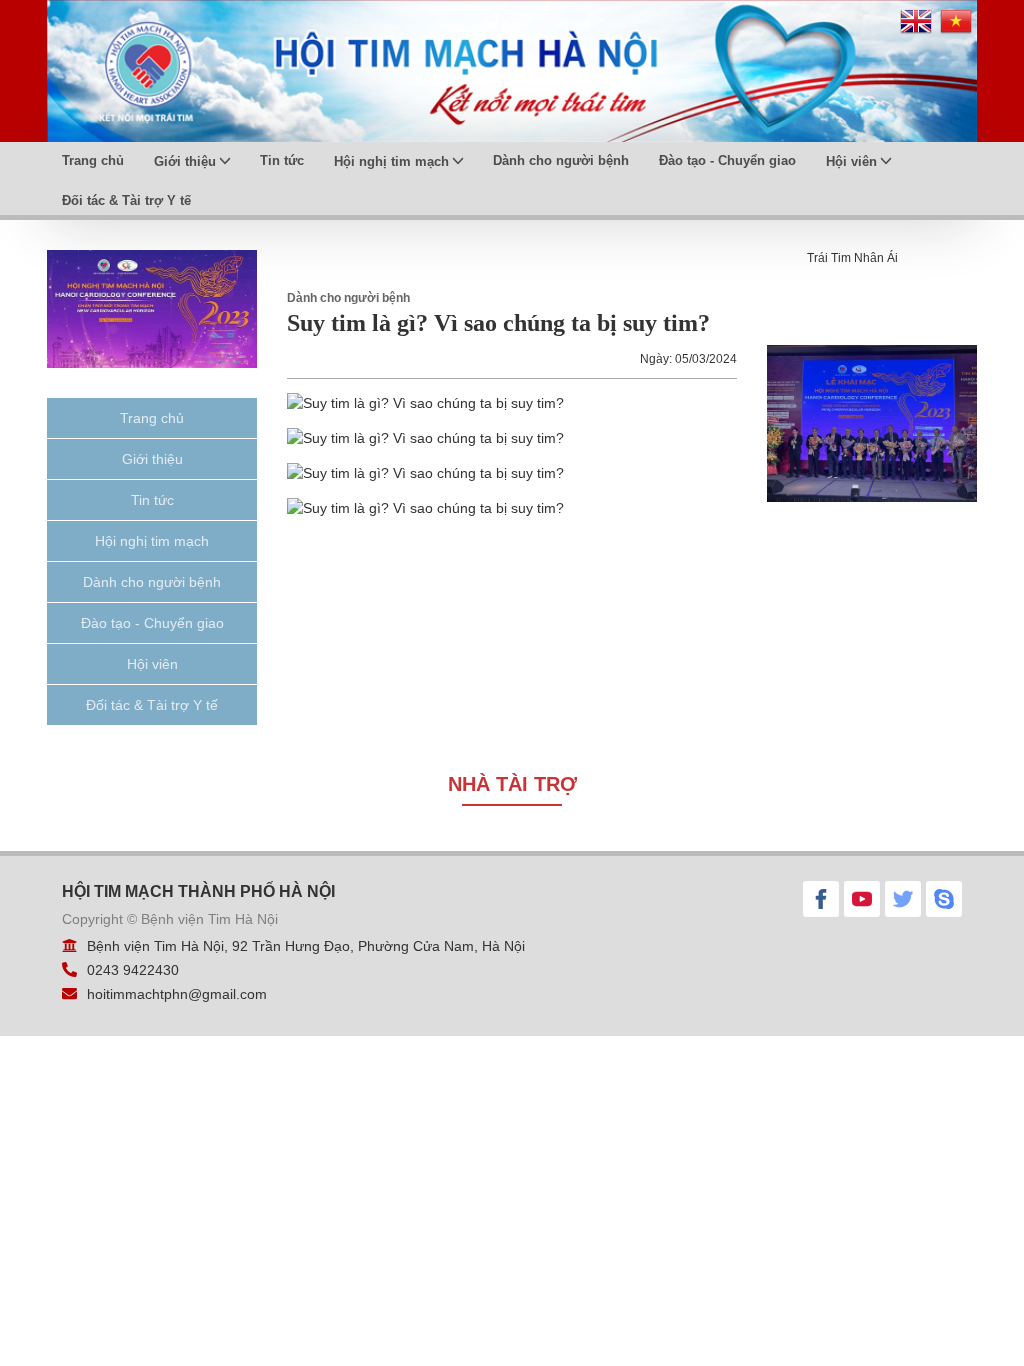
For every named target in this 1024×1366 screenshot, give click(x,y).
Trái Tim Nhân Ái (852, 258)
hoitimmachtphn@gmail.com (177, 994)
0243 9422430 (133, 970)
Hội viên (851, 161)
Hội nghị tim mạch (391, 161)
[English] (916, 29)
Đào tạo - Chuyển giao (727, 160)
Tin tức (282, 160)
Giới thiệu (185, 161)
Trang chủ (93, 160)
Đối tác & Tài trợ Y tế (126, 200)
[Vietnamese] (956, 29)
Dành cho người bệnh (561, 160)
